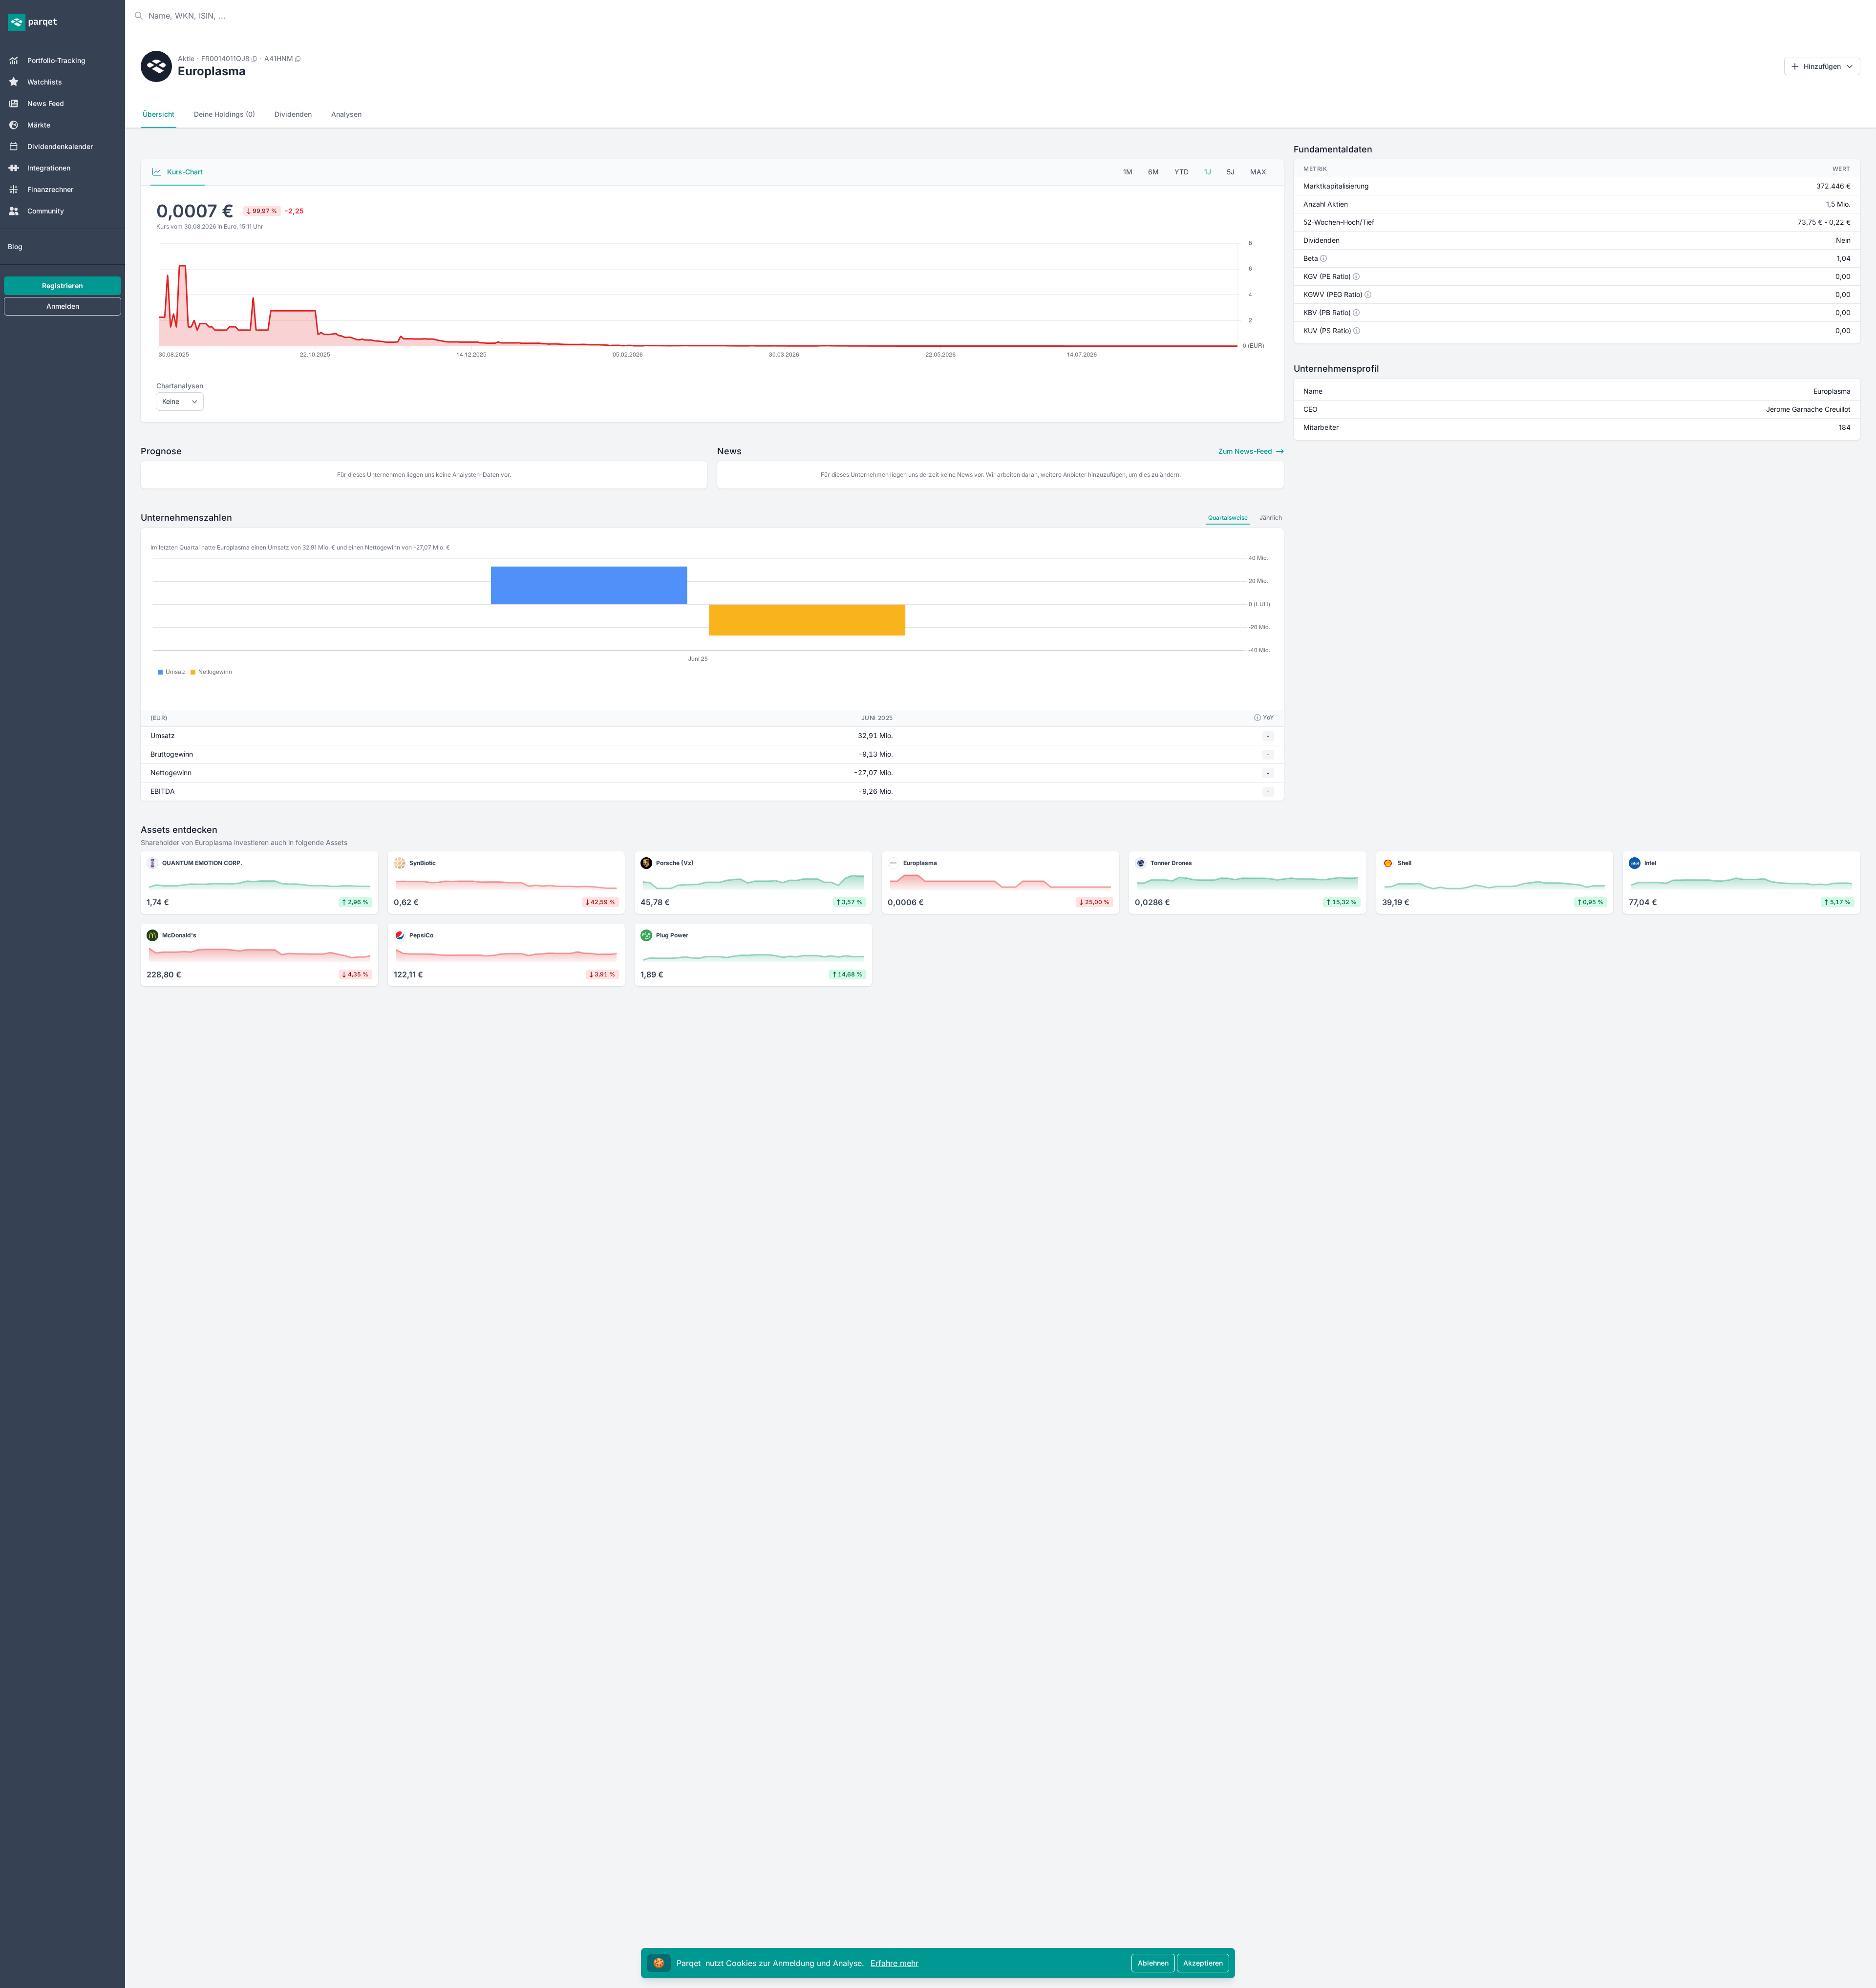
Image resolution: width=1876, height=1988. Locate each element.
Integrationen (49, 168)
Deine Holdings (224, 114)
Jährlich (1271, 518)
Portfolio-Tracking (56, 60)
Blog (15, 246)
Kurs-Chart (184, 172)
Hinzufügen (1822, 66)
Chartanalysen (180, 386)
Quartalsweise (1228, 518)
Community (46, 211)
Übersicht (159, 114)
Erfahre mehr (895, 1963)
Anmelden (63, 306)
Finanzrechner (50, 189)
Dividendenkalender (60, 146)
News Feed (46, 103)
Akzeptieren (1203, 1963)
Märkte (39, 125)
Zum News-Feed (1246, 451)
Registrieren (63, 286)
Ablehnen (1153, 1963)
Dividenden (293, 114)
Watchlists (45, 82)
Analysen (346, 114)
